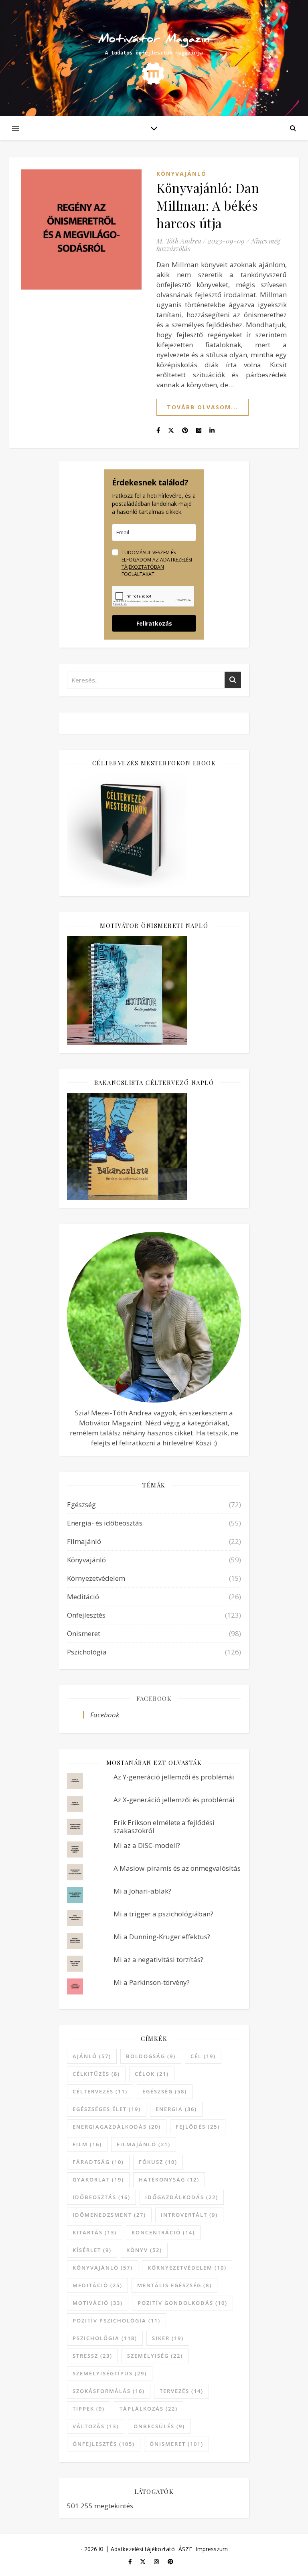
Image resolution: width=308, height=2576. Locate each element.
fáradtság (98, 2162)
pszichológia (105, 2338)
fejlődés (198, 2127)
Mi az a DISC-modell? (147, 1845)
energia (176, 2109)
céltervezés (100, 2091)
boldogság (151, 2056)
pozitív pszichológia (117, 2320)
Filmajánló (84, 1541)
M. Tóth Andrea (179, 241)
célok (152, 2074)
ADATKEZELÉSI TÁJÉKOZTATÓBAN (157, 563)
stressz (92, 2356)
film (87, 2144)
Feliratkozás (154, 623)
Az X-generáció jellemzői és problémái (174, 1800)
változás (96, 2426)
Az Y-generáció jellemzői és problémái (174, 1777)
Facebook (154, 1699)
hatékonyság (169, 2180)
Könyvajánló (181, 174)
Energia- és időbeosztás (105, 1523)
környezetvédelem (187, 2268)
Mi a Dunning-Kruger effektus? (162, 1937)
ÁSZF (185, 2549)
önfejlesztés (104, 2444)
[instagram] (157, 2561)
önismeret (176, 2444)
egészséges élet (107, 2109)
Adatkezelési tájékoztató (143, 2549)
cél (203, 2056)
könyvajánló (103, 2268)
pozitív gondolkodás (182, 2303)
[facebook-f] (131, 2561)
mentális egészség (174, 2285)
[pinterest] (170, 2561)
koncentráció (163, 2232)
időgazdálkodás (182, 2197)
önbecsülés (159, 2426)
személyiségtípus (110, 2373)
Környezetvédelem (96, 1578)
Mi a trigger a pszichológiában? (163, 1914)
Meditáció (83, 1597)
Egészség (81, 1504)
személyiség (155, 2356)
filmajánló (144, 2144)
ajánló (92, 2056)
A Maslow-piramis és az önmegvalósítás (177, 1868)
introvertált (189, 2215)
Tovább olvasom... (203, 407)
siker (168, 2338)
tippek (89, 2409)
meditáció (97, 2285)
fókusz (158, 2162)
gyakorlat (98, 2180)
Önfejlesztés (86, 1615)
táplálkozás (149, 2409)
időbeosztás (101, 2197)
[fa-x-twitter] (144, 2561)
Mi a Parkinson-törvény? (152, 1982)
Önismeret (84, 1633)
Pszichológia (87, 1652)
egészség (165, 2091)
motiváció (98, 2303)
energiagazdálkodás (117, 2127)
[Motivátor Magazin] (154, 54)
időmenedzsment (109, 2215)
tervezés (181, 2391)
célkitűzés (96, 2074)
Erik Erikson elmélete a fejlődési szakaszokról (164, 1826)
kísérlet (92, 2250)
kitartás (95, 2232)
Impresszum (212, 2549)
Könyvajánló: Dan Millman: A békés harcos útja (208, 205)
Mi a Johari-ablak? (142, 1891)
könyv (144, 2250)
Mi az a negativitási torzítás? (158, 1959)
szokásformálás (109, 2391)
